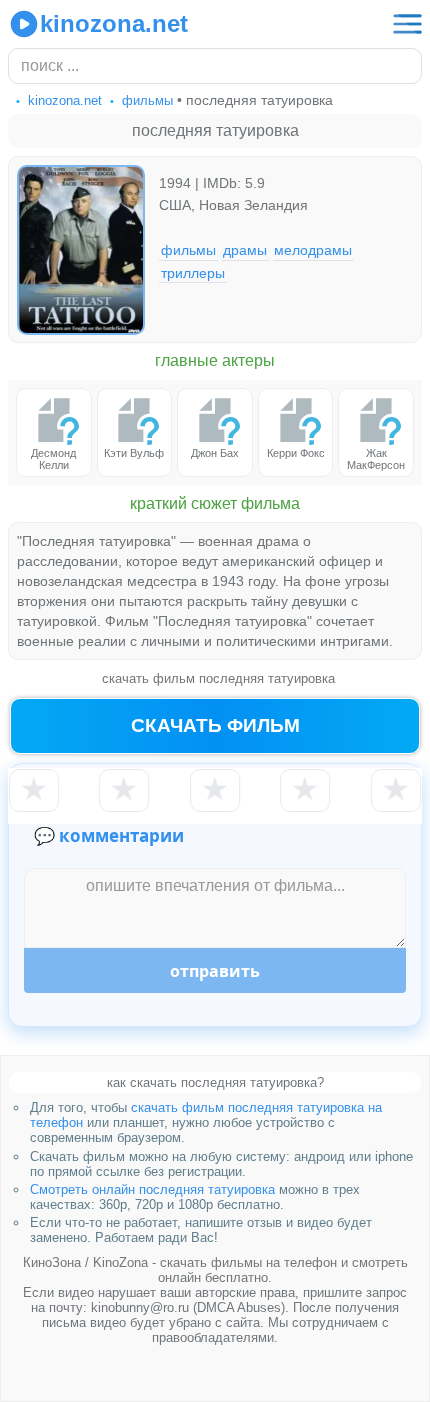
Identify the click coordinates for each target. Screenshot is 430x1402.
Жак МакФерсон (376, 459)
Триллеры (193, 272)
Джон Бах (215, 453)
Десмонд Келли (53, 459)
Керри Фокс (296, 453)
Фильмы (188, 250)
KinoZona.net (114, 23)
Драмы (245, 250)
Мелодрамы (313, 250)
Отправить (215, 971)
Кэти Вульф (134, 453)
